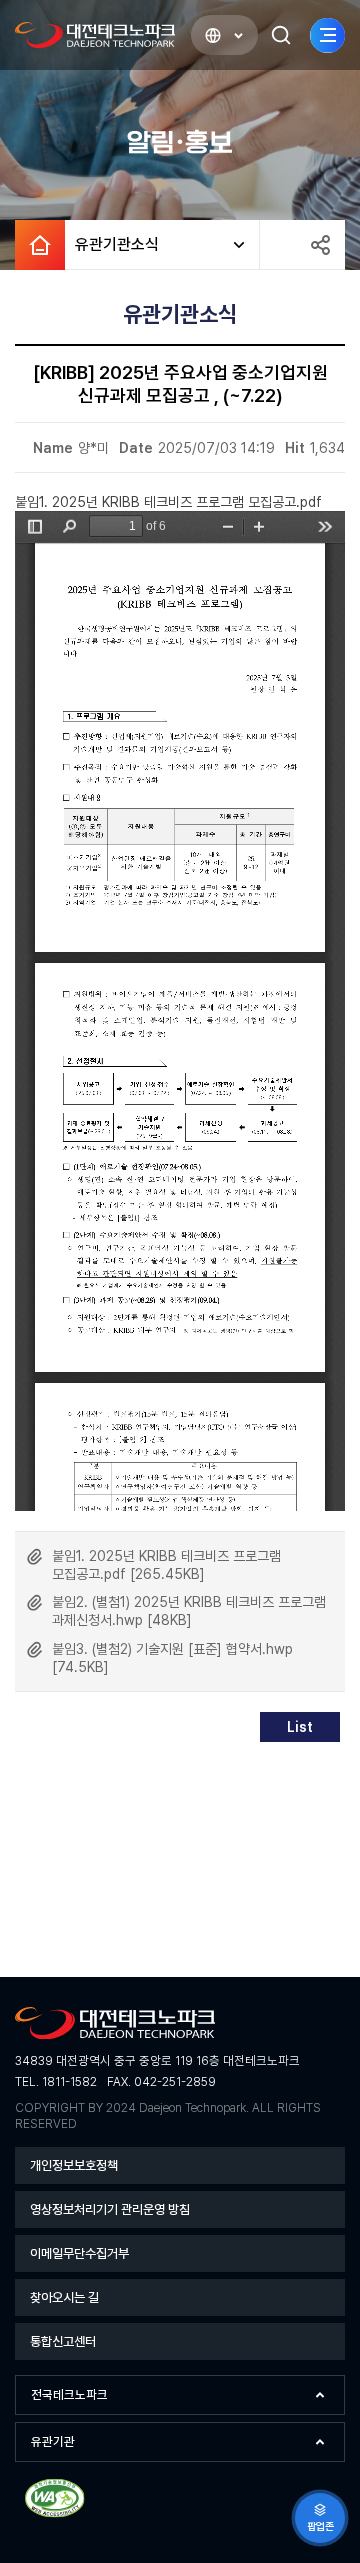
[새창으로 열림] (55, 2514)
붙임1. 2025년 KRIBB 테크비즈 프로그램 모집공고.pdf (168, 502)
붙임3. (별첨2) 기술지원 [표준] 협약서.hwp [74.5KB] (172, 1658)
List (300, 1727)
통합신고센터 (63, 2341)
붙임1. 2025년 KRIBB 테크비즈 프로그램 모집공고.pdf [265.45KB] (166, 1565)
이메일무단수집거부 (79, 2253)
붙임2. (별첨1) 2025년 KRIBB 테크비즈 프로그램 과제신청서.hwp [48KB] (189, 1611)
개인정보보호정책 (74, 2165)
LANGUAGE (224, 35)
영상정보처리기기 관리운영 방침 (110, 2209)
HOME (40, 245)
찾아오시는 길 (64, 2297)
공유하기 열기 (320, 245)
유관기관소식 (112, 244)
